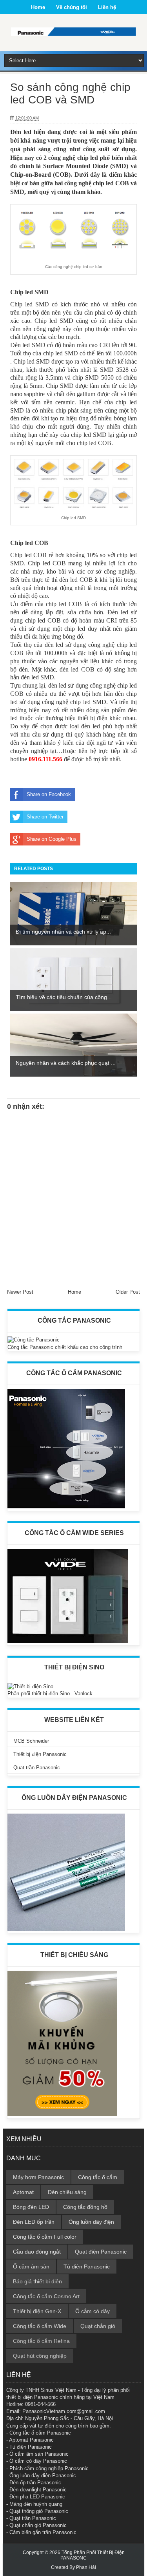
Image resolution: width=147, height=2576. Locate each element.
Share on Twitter (45, 817)
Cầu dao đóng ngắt (37, 2252)
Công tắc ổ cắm (98, 2177)
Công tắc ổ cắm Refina (41, 2341)
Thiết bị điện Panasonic (40, 1754)
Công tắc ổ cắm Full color (45, 2237)
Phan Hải (86, 2567)
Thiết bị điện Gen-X (37, 2311)
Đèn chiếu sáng (67, 2192)
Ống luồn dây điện (91, 2222)
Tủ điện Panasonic (87, 2266)
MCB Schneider (31, 1741)
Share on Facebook (49, 794)
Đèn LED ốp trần (34, 2222)
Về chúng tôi (72, 7)
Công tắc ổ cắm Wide (40, 2326)
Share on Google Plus (52, 839)
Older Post (128, 1292)
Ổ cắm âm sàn (31, 2266)
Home (38, 7)
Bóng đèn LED (31, 2207)
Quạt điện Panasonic (101, 2252)
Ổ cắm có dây (93, 2311)
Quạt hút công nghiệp (40, 2356)
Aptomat (23, 2192)
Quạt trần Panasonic (37, 1768)
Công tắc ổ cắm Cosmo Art (46, 2296)
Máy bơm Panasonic (38, 2177)
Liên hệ (107, 7)
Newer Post (20, 1292)
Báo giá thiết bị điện (37, 2281)
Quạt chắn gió (98, 2326)
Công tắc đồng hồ (85, 2207)
